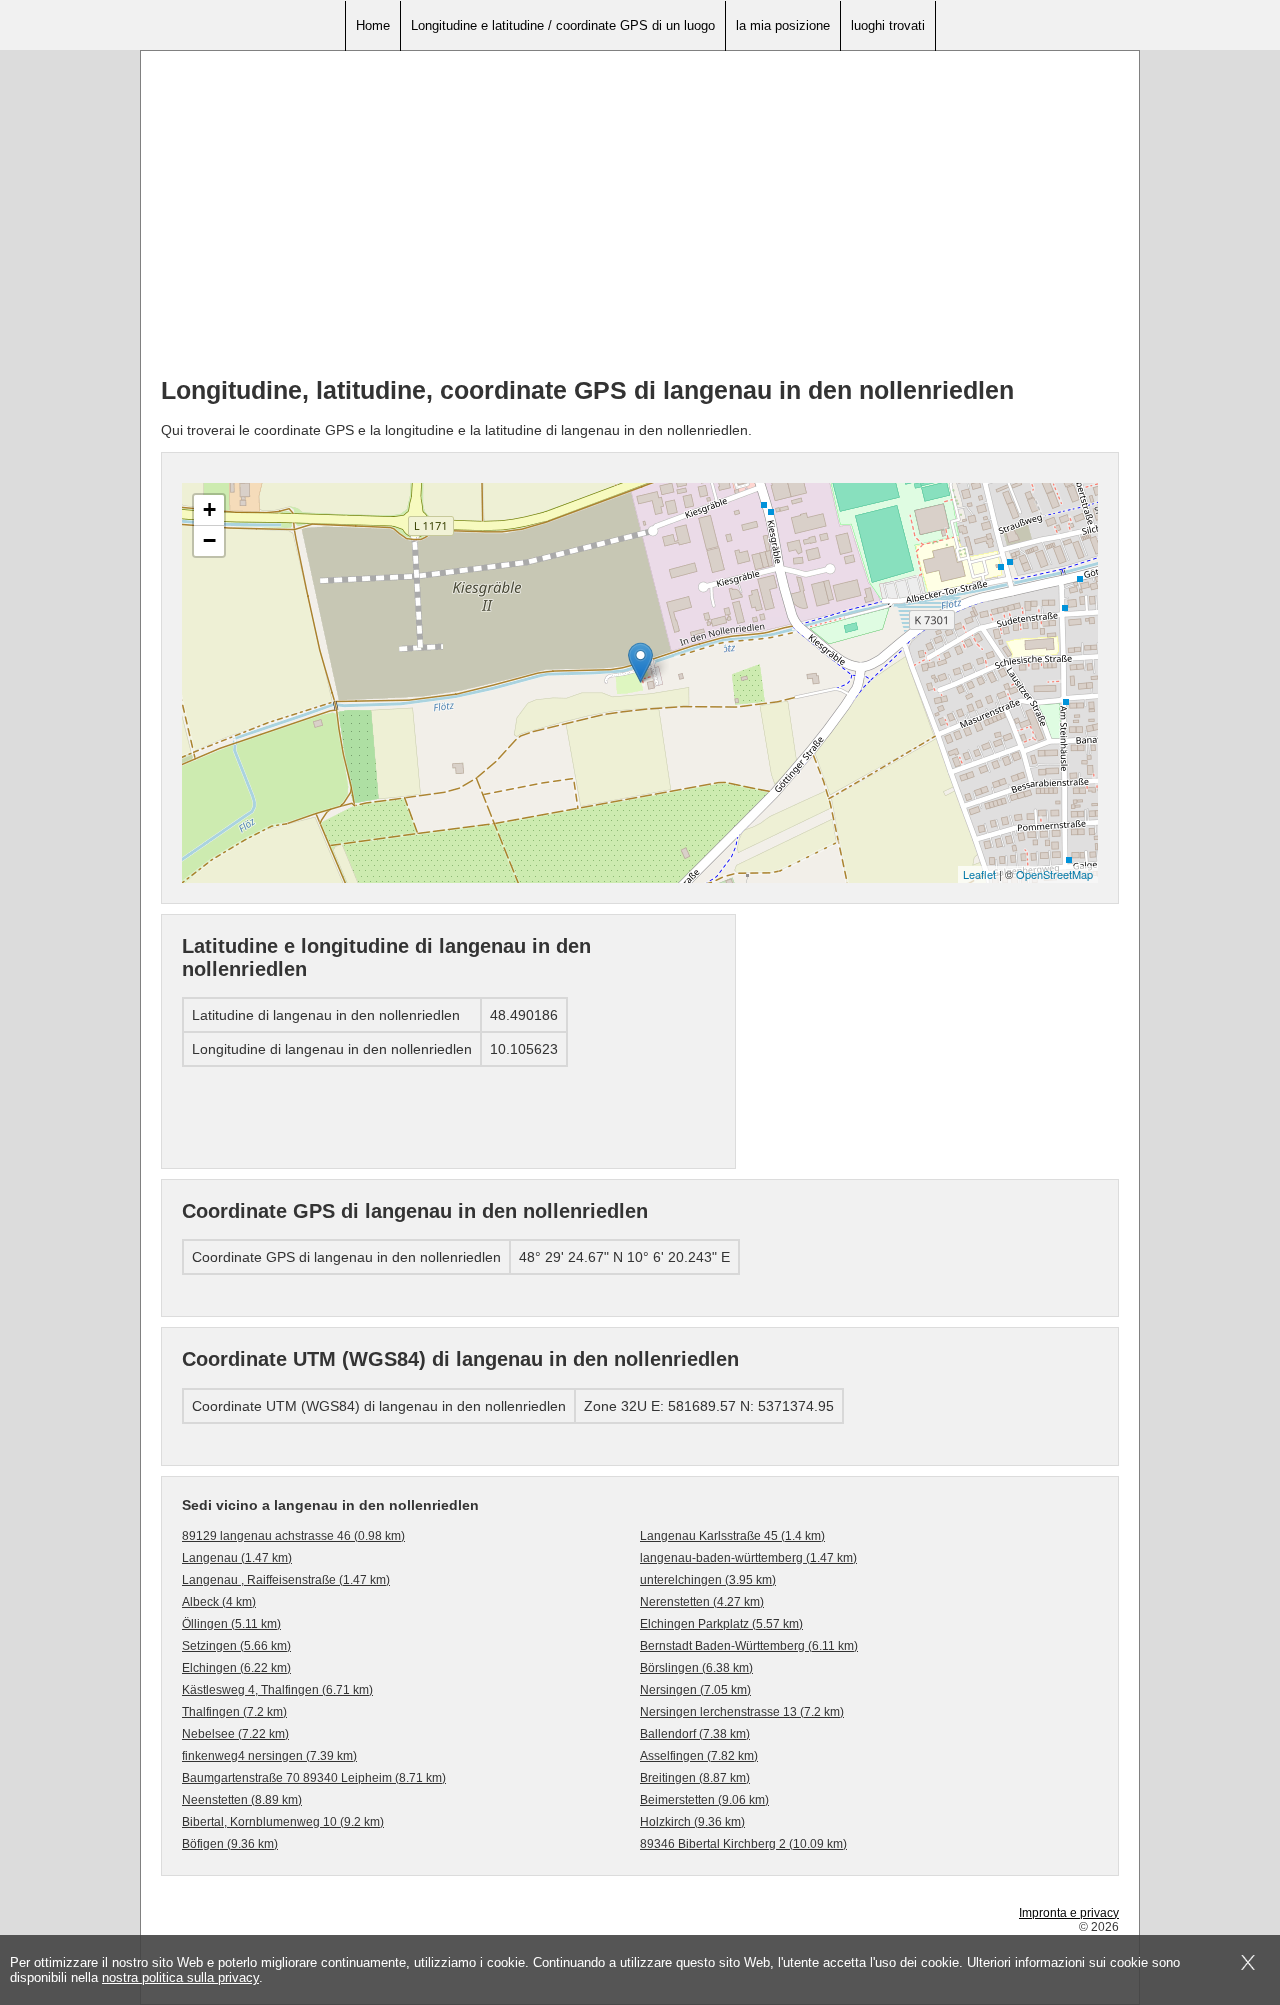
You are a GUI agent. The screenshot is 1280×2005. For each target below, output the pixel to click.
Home (373, 25)
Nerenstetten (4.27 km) (702, 1602)
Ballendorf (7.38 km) (695, 1734)
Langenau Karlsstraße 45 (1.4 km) (732, 1536)
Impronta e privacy (1069, 1913)
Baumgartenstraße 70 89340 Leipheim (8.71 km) (314, 1778)
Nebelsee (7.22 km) (235, 1734)
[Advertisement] (640, 221)
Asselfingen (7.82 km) (699, 1756)
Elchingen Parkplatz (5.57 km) (721, 1624)
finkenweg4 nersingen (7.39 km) (269, 1756)
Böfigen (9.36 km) (230, 1844)
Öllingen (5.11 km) (231, 1624)
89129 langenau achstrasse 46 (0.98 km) (293, 1536)
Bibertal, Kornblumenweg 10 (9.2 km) (283, 1822)
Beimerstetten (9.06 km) (704, 1800)
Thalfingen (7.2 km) (234, 1712)
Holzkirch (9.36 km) (692, 1822)
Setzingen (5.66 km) (236, 1646)
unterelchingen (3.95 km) (708, 1580)
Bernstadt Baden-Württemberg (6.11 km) (749, 1646)
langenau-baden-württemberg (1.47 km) (748, 1558)
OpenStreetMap (1054, 874)
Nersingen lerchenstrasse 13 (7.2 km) (742, 1712)
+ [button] (209, 509)
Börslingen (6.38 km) (696, 1668)
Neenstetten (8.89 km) (242, 1800)
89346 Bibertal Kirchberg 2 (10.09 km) (743, 1844)
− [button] (209, 540)
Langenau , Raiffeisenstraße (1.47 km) (286, 1580)
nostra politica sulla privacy (180, 1977)
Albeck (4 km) (219, 1602)
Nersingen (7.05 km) (695, 1690)
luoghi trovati (888, 25)
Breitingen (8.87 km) (695, 1778)
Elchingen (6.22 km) (236, 1668)
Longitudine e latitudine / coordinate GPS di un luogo (563, 25)
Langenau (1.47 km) (237, 1558)
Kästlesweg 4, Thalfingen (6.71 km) (277, 1690)
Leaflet (979, 874)
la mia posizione (783, 25)
